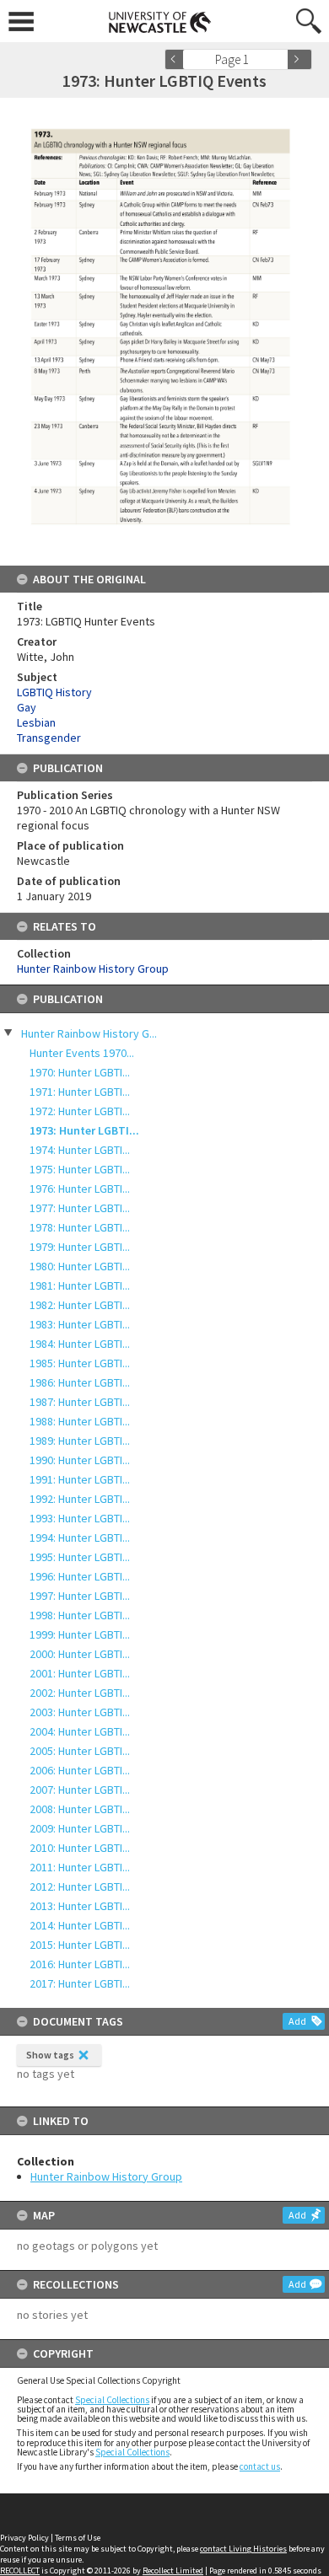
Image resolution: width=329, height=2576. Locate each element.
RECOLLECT (20, 2571)
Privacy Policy (24, 2538)
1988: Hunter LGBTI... (80, 1421)
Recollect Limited (173, 2571)
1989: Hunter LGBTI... (80, 1441)
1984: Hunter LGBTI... (80, 1344)
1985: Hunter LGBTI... (80, 1363)
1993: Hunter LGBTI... (80, 1518)
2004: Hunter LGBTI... (80, 1731)
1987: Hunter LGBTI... (80, 1402)
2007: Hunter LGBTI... (80, 1790)
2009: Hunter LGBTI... (80, 1828)
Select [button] (280, 59)
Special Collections (112, 2400)
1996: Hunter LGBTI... (80, 1576)
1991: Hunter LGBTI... (80, 1479)
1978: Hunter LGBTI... (80, 1227)
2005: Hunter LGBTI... (80, 1751)
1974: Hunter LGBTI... (80, 1150)
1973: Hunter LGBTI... (84, 1130)
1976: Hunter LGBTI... (80, 1189)
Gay (27, 707)
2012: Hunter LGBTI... (80, 1886)
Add (297, 2021)
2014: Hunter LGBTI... (80, 1925)
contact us (260, 2466)
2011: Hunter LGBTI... (80, 1867)
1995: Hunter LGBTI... (80, 1557)
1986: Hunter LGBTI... (80, 1382)
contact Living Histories (243, 2549)
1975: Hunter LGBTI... (80, 1169)
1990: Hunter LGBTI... (80, 1460)
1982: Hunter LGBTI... (80, 1305)
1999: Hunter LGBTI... (80, 1634)
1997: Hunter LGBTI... (80, 1596)
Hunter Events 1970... (82, 1053)
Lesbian (36, 722)
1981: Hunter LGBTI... (80, 1285)
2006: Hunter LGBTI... (80, 1770)
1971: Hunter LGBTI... (80, 1092)
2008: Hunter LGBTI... (80, 1809)
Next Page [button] (299, 59)
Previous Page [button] (177, 59)
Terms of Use (78, 2538)
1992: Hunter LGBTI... (80, 1499)
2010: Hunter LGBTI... (80, 1848)
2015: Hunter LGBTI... (80, 1945)
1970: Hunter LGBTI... (80, 1072)
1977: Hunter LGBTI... (80, 1208)
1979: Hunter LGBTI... (80, 1247)
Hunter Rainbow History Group (106, 2176)
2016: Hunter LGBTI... (80, 1964)
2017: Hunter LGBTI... (80, 1983)
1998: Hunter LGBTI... (80, 1615)
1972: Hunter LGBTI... (80, 1111)
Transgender (49, 738)
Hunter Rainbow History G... (89, 1033)
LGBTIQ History (54, 692)
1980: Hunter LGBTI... (80, 1266)
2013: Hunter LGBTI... (80, 1906)
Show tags (50, 2055)
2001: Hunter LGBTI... (80, 1673)
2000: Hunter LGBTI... (80, 1654)
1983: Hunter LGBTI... (80, 1324)
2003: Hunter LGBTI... (80, 1712)
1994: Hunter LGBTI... (80, 1538)
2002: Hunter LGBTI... (80, 1693)
